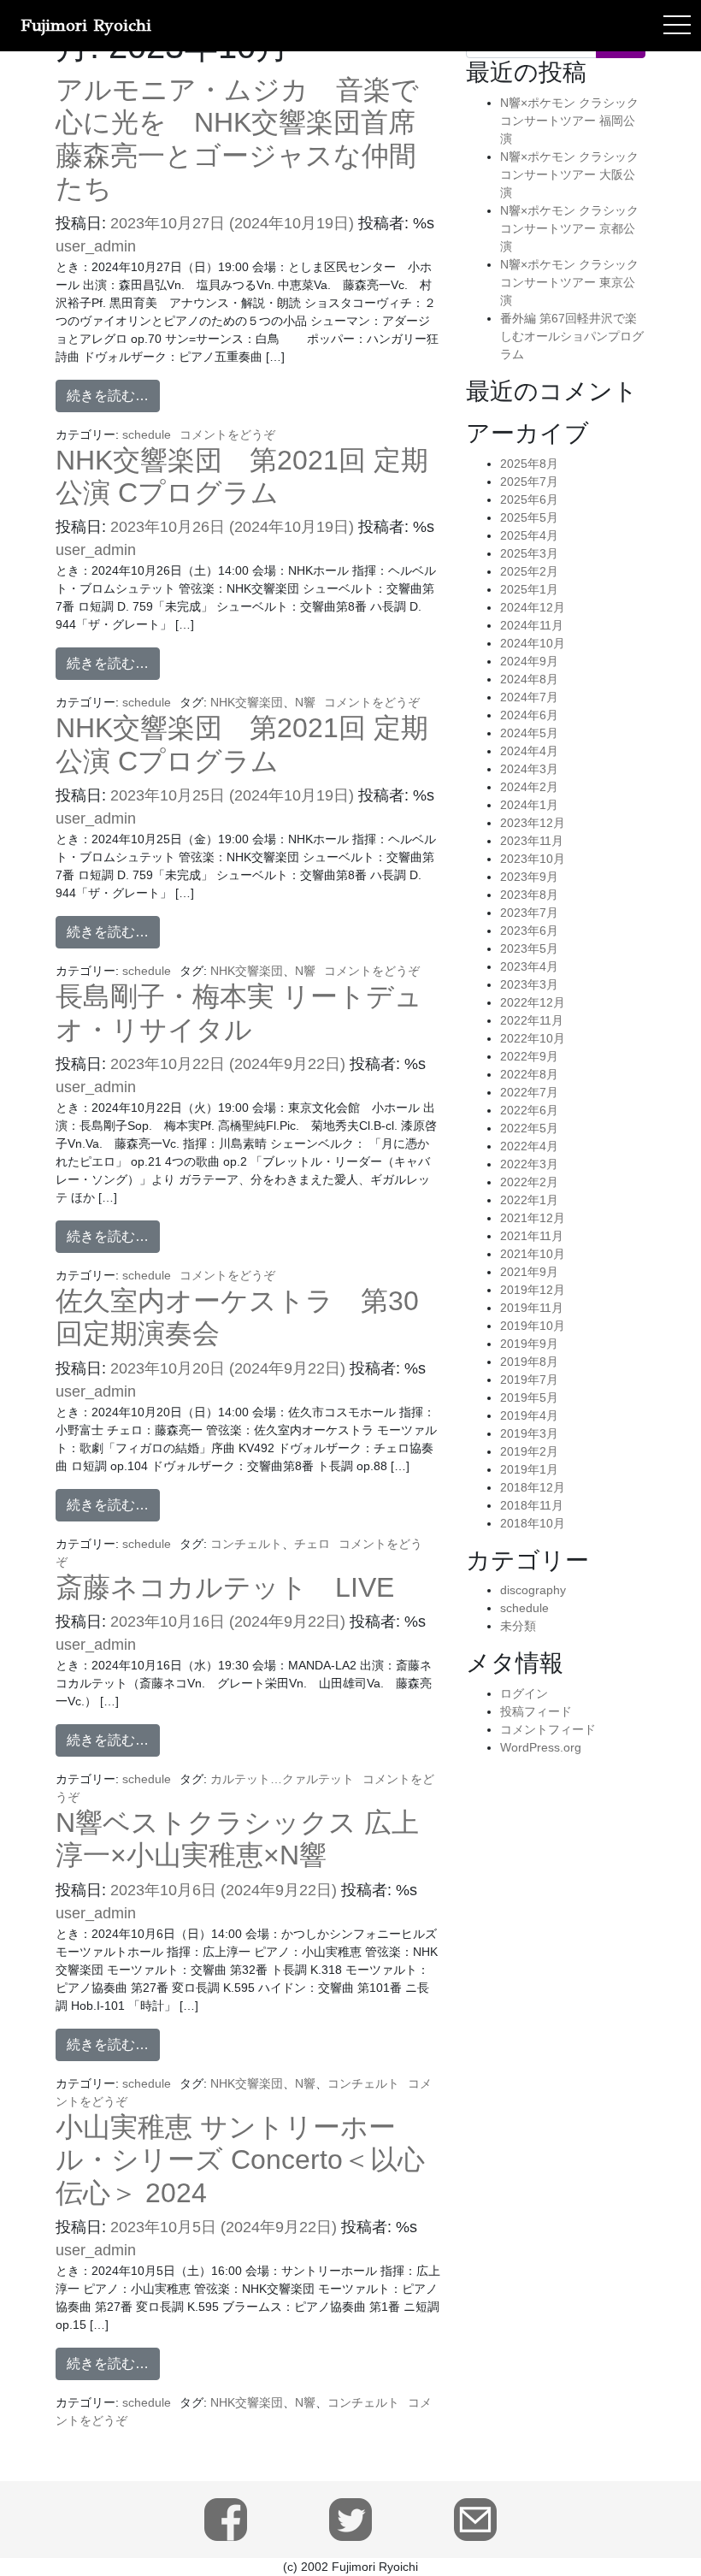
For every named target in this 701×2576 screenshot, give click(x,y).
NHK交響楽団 (247, 702)
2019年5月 (529, 1397)
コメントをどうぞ (227, 434)
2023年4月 (529, 966)
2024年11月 (532, 625)
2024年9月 (529, 661)
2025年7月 (529, 482)
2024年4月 (529, 751)
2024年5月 (529, 733)
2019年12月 (533, 1290)
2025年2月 (529, 571)
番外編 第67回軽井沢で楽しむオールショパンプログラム (572, 336)
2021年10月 (533, 1254)
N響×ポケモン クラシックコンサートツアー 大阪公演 (569, 174)
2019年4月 (529, 1415)
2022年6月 (529, 1110)
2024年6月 (529, 715)
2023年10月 (533, 859)
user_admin (96, 246)
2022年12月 (533, 1002)
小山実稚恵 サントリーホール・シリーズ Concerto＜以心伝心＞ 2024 (240, 2160)
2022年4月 (529, 1146)
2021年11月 (532, 1236)
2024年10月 (533, 643)
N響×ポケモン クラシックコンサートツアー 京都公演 (569, 228)
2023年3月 (529, 984)
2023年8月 (529, 895)
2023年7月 (529, 913)
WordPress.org (541, 1747)
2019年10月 (533, 1326)
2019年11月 (532, 1308)
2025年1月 (529, 589)
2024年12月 (533, 607)
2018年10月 (533, 1523)
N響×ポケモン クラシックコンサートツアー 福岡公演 (569, 121)
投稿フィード (536, 1711)
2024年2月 (529, 787)
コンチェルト (246, 1544)
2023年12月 (533, 823)
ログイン (524, 1693)
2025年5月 (529, 517)
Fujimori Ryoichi (86, 25)
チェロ (312, 1544)
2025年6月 (529, 499)
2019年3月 (529, 1433)
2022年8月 (529, 1074)
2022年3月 (529, 1164)
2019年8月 (529, 1362)
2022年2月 (529, 1182)
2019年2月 (529, 1451)
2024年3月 (529, 769)
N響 (305, 702)
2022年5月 (529, 1128)
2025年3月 (529, 553)
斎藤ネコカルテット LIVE (225, 1587)
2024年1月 (529, 805)
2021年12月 (533, 1218)
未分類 (518, 1626)
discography (533, 1590)
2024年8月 (529, 679)
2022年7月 (529, 1092)
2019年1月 (529, 1469)
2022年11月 (532, 1020)
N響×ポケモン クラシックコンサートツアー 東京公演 (569, 282)
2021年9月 (529, 1272)
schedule (147, 434)
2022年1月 (529, 1200)
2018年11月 (532, 1505)
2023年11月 (532, 841)
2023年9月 (529, 877)
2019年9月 (529, 1344)
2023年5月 (529, 948)
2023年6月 (529, 931)
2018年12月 (533, 1487)
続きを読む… (108, 396)
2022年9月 (529, 1056)
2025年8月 (529, 464)
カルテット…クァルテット (282, 1779)
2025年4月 (529, 535)
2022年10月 (533, 1038)
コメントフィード (548, 1729)
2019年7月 (529, 1380)
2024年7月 (529, 697)
